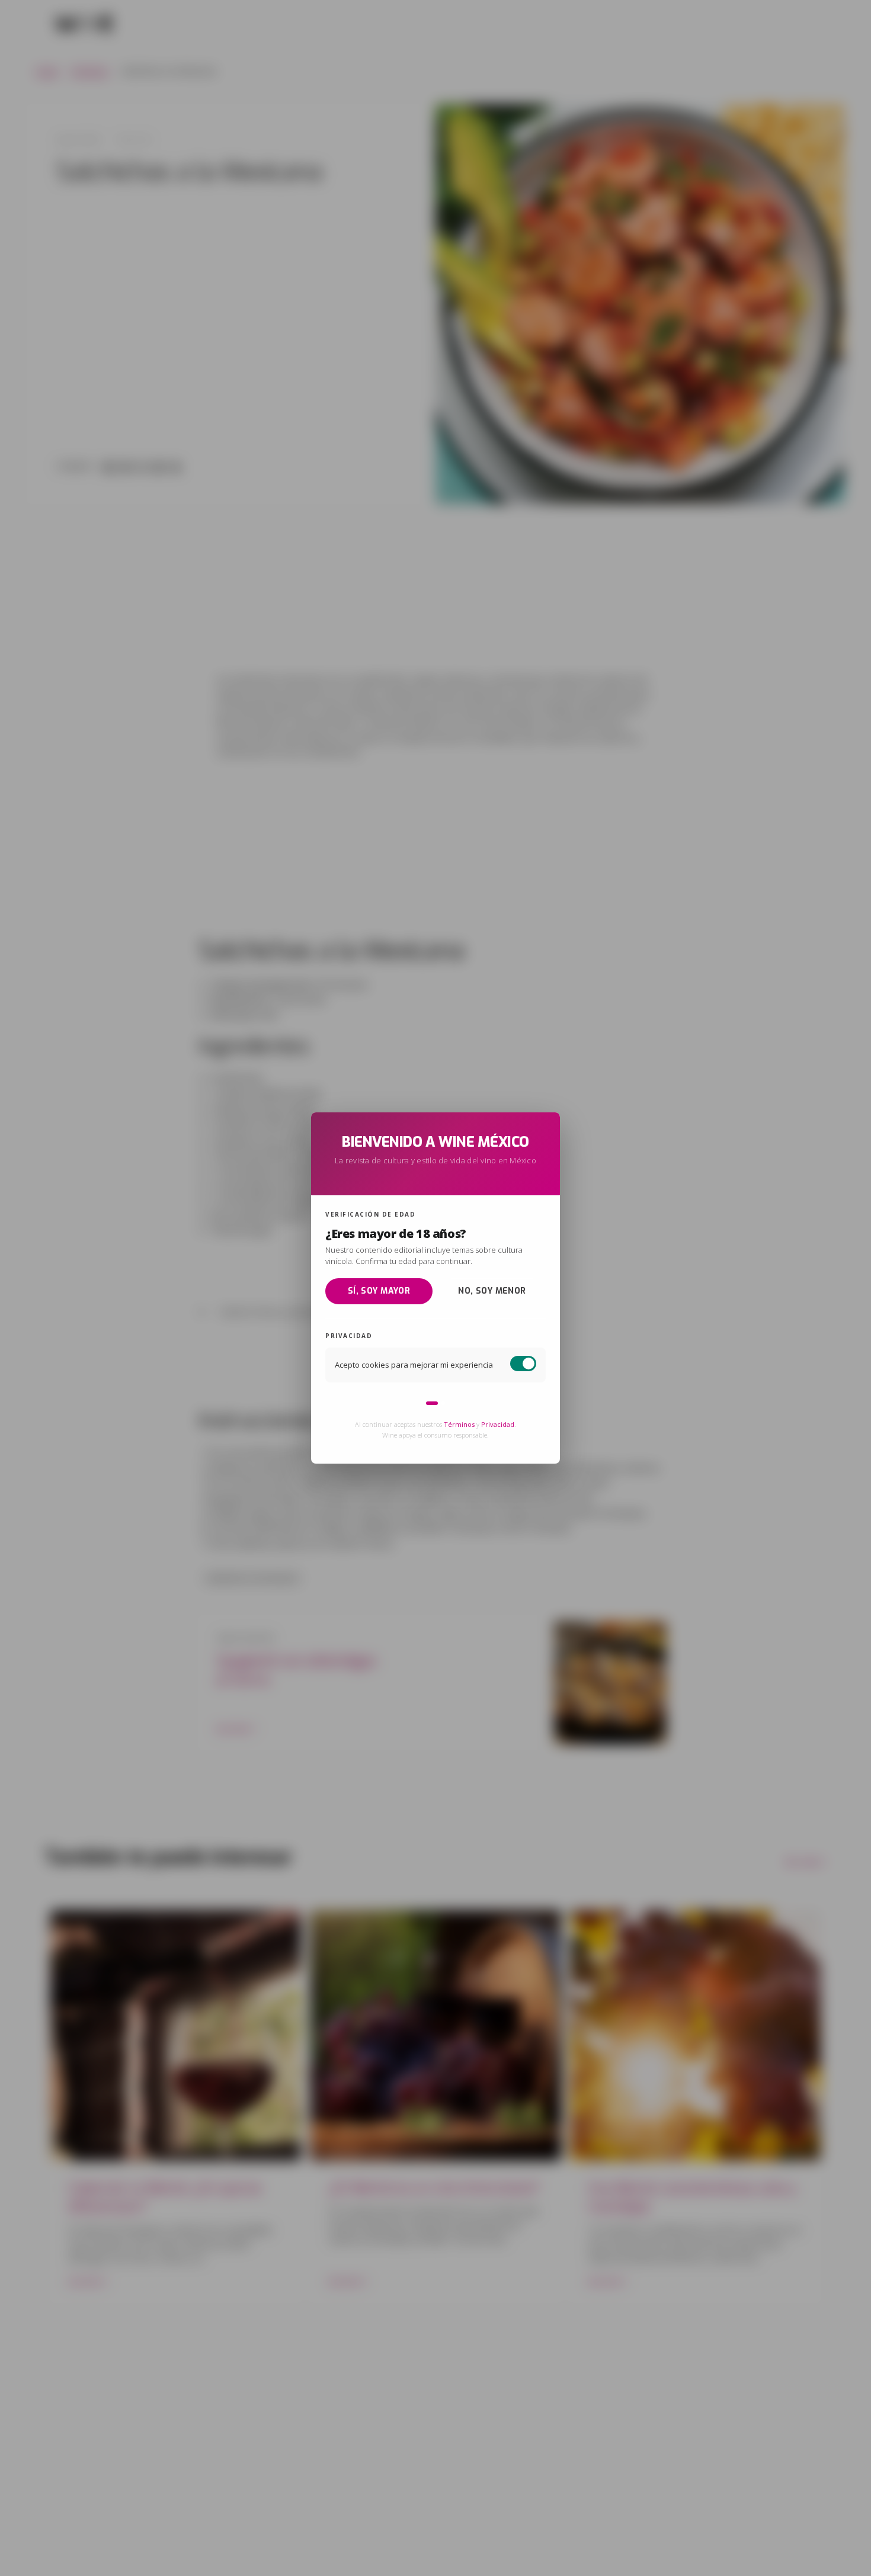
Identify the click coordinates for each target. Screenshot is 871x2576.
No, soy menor (492, 1290)
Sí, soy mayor (379, 1290)
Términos (459, 1424)
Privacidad (498, 1424)
